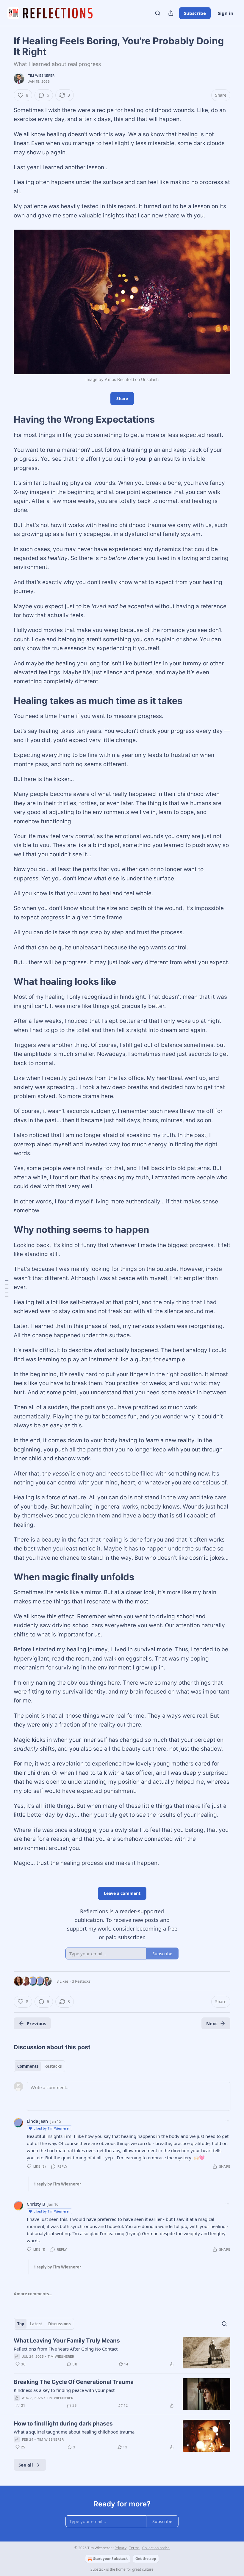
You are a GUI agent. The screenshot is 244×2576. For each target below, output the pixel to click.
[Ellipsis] (227, 2121)
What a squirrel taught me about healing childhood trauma (74, 2432)
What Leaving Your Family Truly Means (67, 2341)
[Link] (5, 419)
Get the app (146, 2559)
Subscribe (195, 13)
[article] (122, 2353)
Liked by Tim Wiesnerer (52, 2128)
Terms (134, 2548)
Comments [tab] (28, 2066)
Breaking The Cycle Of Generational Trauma (74, 2382)
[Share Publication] (171, 13)
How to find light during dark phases (63, 2424)
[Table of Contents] (7, 1288)
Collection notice (156, 2548)
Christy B (36, 2204)
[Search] (158, 13)
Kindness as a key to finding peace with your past (64, 2390)
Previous (36, 2023)
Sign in (226, 13)
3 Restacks (81, 1981)
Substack (98, 2569)
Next (212, 2023)
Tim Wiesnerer (41, 76)
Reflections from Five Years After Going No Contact (66, 2349)
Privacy (121, 2548)
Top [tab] (21, 2324)
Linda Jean (37, 2121)
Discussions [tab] (59, 2324)
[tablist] (39, 2066)
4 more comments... (33, 2294)
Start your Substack (110, 2559)
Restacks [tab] (53, 2066)
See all (26, 2465)
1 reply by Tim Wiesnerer (57, 2184)
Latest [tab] (36, 2324)
